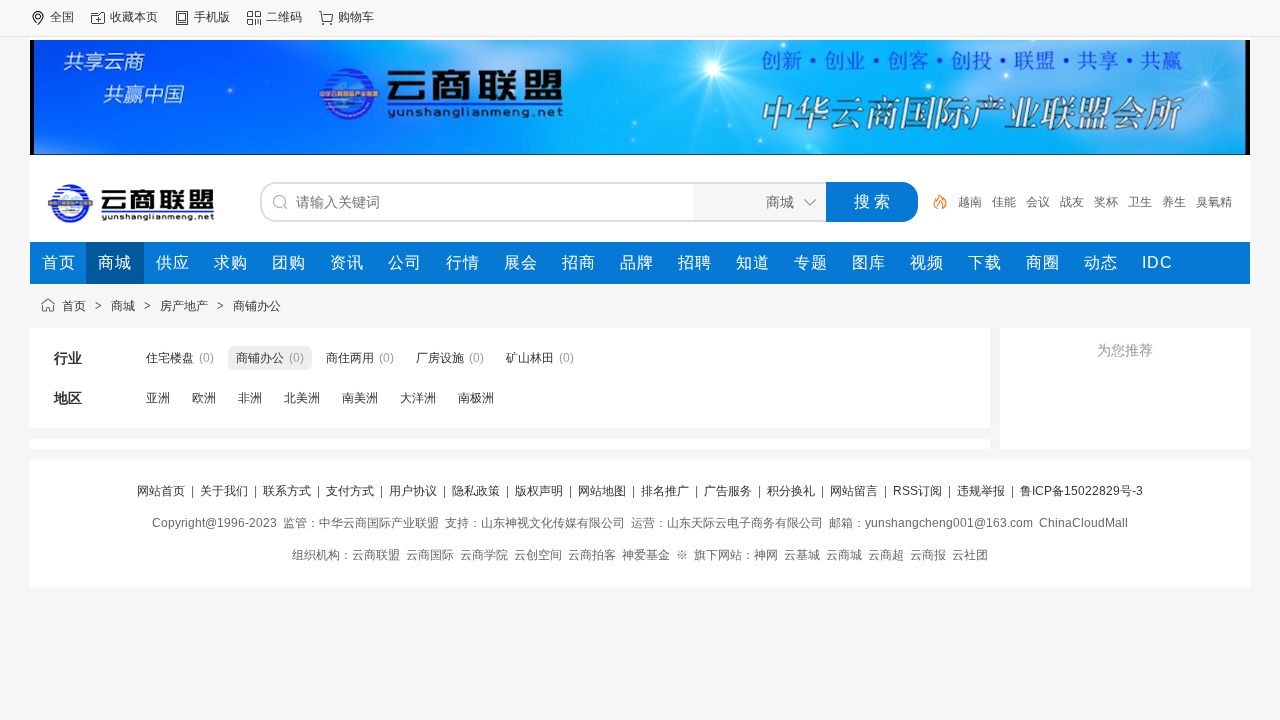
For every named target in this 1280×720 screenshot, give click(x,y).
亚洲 (158, 398)
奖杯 (1106, 202)
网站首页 (161, 491)
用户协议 (413, 491)
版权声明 (539, 491)
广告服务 (728, 491)
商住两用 (350, 358)
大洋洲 (418, 398)
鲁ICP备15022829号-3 (1081, 491)
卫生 (1140, 202)
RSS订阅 (917, 491)
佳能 (1004, 202)
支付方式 (350, 491)
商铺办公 (257, 306)
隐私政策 (476, 491)
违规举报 (981, 491)
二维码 (284, 17)
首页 (74, 306)
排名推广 (665, 491)
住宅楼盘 (170, 358)
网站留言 (854, 491)
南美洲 (360, 398)
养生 (1174, 202)
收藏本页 (134, 17)
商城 (123, 306)
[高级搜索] (933, 202)
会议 (1038, 202)
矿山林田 (530, 358)
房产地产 (184, 306)
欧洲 (204, 398)
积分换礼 (791, 491)
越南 (970, 202)
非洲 (250, 398)
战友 (1072, 202)
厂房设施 (440, 358)
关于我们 (224, 491)
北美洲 (302, 398)
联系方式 (287, 491)
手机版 (212, 17)
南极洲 (476, 398)
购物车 (356, 17)
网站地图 (602, 491)
